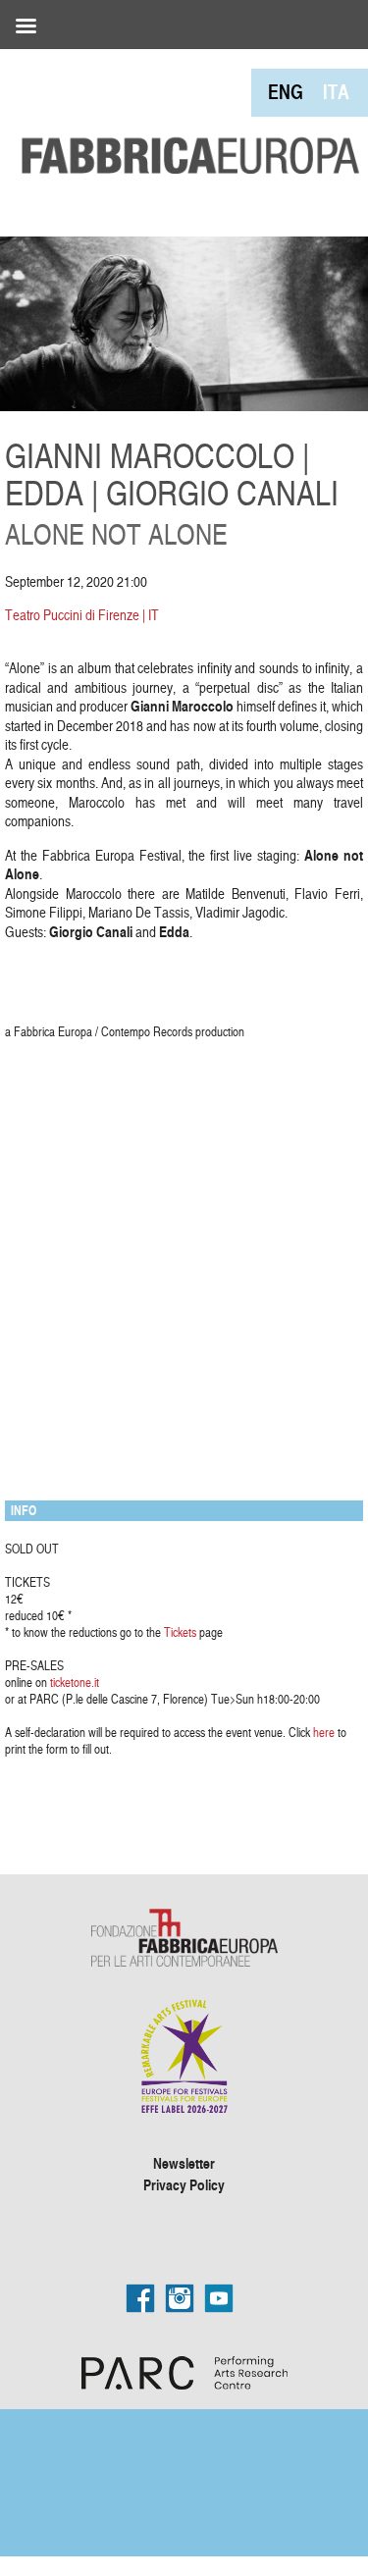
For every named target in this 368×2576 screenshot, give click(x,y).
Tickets (180, 1632)
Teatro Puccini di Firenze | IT (82, 615)
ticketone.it (75, 1682)
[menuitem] (286, 92)
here (324, 1732)
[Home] (184, 114)
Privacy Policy (184, 2184)
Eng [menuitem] (286, 92)
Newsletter (184, 2163)
